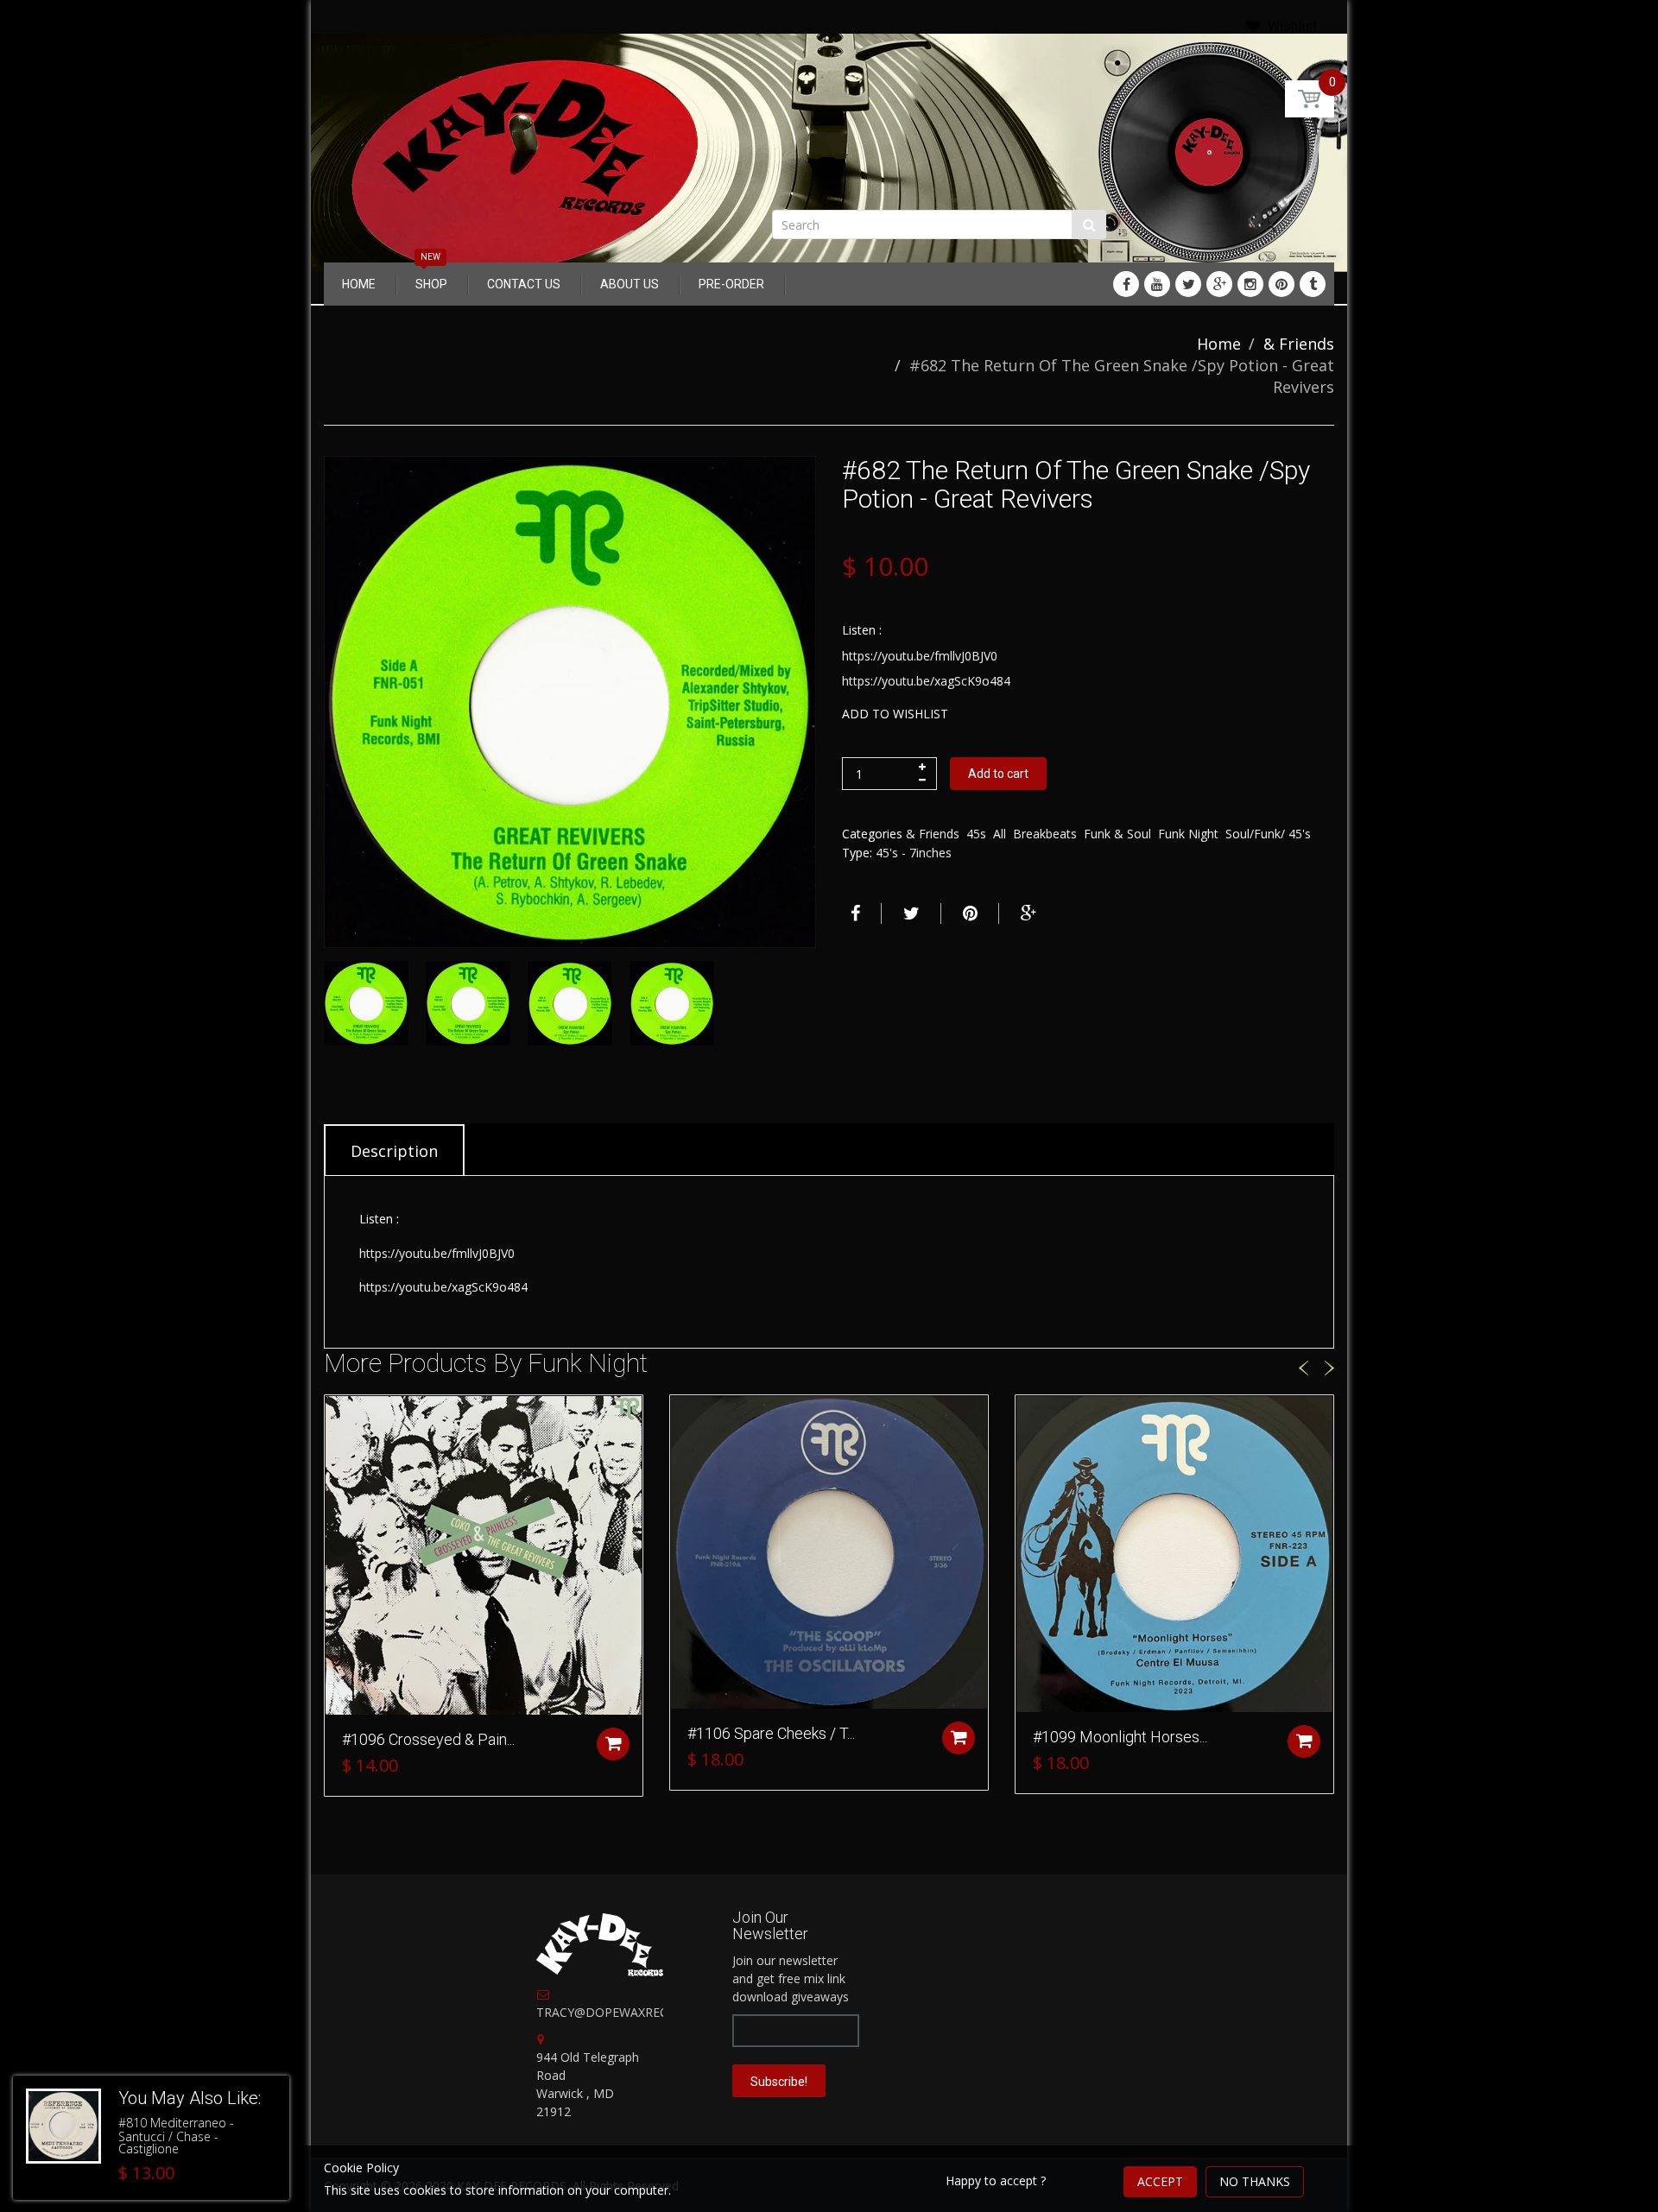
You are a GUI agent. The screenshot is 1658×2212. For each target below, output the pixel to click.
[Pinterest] (1281, 284)
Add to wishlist (895, 714)
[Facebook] (1126, 284)
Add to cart (998, 774)
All (1000, 834)
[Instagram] (1250, 284)
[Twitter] (1188, 284)
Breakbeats (1045, 834)
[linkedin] (1157, 284)
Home (1219, 344)
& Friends (1299, 344)
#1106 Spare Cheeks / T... (771, 1733)
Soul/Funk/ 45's (1268, 834)
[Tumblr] (1313, 284)
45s (976, 834)
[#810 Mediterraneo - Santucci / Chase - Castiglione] (63, 2126)
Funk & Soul (1117, 834)
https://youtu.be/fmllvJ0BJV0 (920, 656)
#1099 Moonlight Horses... (1120, 1737)
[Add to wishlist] (338, 1417)
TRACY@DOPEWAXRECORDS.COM (634, 2012)
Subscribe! (779, 2082)
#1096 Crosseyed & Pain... (428, 1739)
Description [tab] (394, 1151)
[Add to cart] (613, 1744)
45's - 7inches (914, 853)
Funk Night (1188, 834)
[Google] (1219, 284)
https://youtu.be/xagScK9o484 (926, 681)
